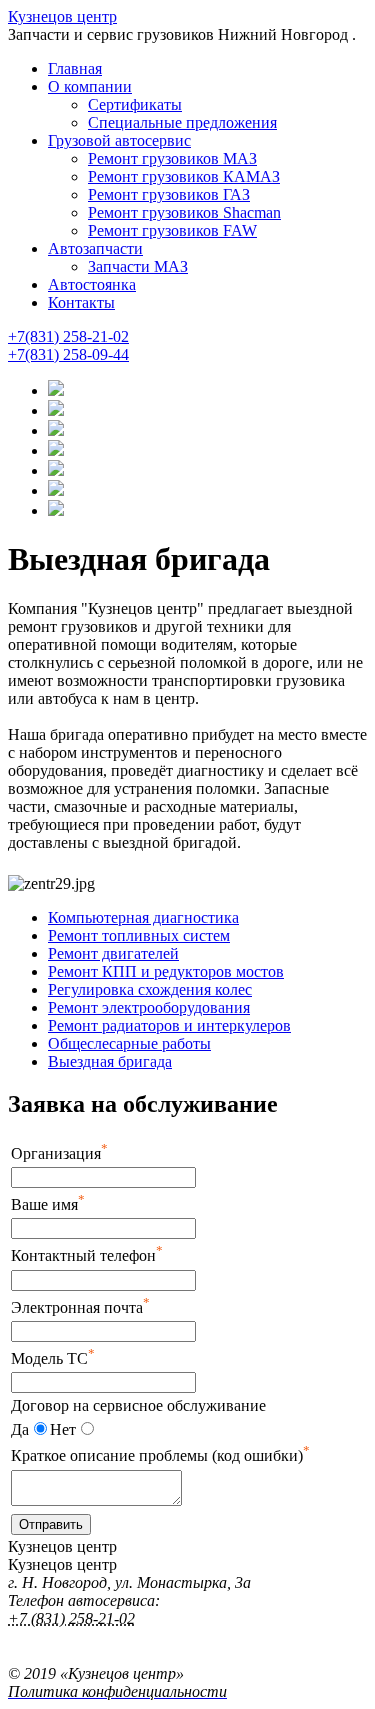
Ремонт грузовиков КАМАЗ (184, 176)
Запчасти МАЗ (138, 266)
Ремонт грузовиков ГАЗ (169, 194)
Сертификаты (135, 104)
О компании (90, 86)
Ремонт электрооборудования (149, 1007)
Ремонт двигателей (113, 953)
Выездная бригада (110, 1061)
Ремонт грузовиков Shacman (184, 212)
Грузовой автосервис (119, 140)
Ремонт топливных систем (139, 935)
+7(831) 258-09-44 (68, 354)
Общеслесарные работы (129, 1043)
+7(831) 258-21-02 (68, 336)
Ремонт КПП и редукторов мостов (166, 971)
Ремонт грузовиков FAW (172, 230)
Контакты (81, 302)
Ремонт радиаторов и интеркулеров (169, 1025)
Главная (75, 68)
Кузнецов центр (62, 16)
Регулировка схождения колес (150, 989)
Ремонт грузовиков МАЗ (172, 158)
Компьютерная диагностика (143, 917)
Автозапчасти (95, 248)
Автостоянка (92, 284)
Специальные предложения (182, 122)
